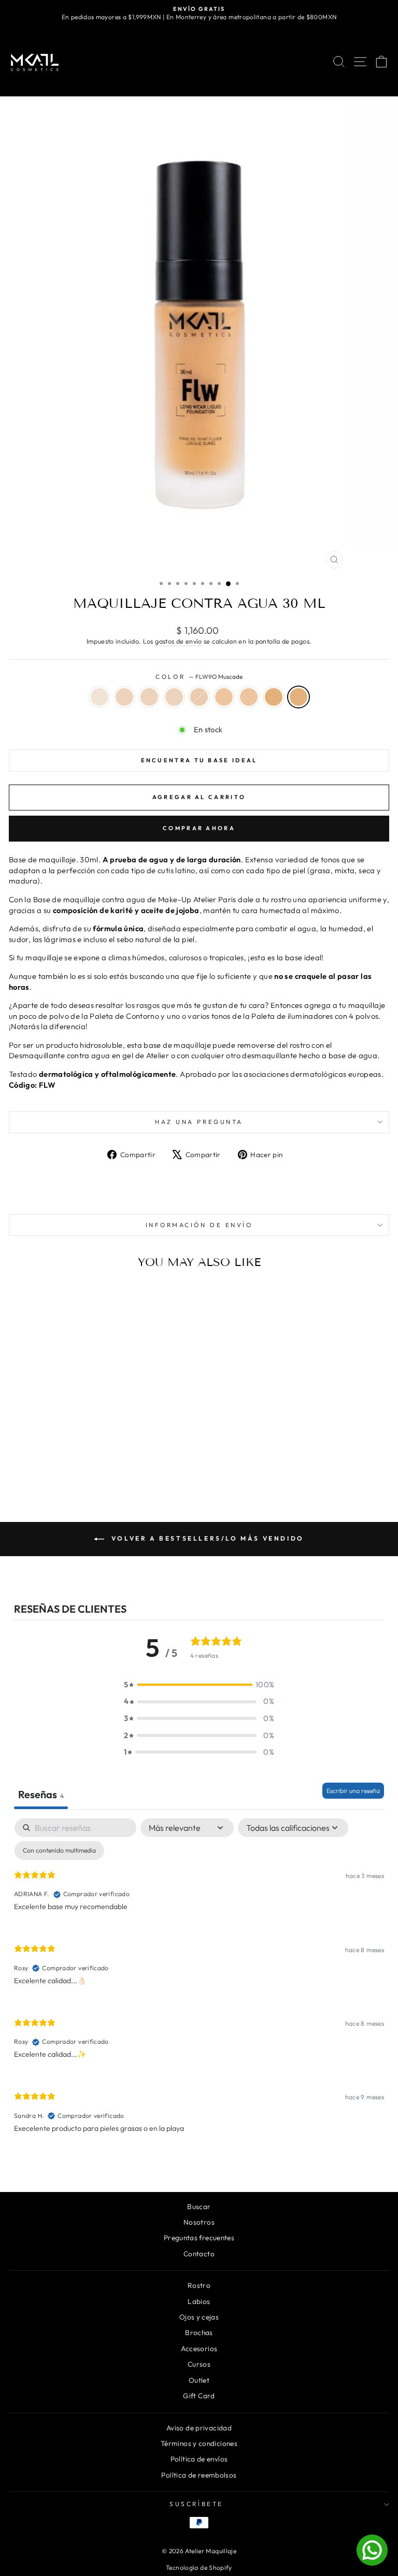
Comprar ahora (199, 828)
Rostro (199, 2285)
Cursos (199, 2364)
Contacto (199, 2254)
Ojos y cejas (199, 2317)
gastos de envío (179, 641)
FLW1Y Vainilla (99, 697)
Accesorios (199, 2349)
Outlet (199, 2380)
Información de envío (199, 1225)
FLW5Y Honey (199, 697)
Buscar (199, 2207)
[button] (199, 1685)
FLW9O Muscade (298, 697)
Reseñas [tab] (41, 1794)
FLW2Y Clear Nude (124, 697)
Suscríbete (196, 2504)
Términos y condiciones (199, 2443)
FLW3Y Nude (149, 697)
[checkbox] (59, 1851)
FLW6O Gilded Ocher (224, 697)
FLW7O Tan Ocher (249, 697)
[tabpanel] (199, 1984)
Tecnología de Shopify (199, 2567)
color (199, 677)
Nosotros (199, 2222)
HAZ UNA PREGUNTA (199, 1122)
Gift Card (199, 2396)
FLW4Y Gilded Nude (174, 697)
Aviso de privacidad (199, 2428)
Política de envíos (199, 2459)
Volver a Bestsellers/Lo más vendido (206, 1538)
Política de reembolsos (199, 2475)
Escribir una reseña (353, 1791)
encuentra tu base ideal (199, 760)
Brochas (199, 2332)
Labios (199, 2301)
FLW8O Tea (274, 697)
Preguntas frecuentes (199, 2238)
